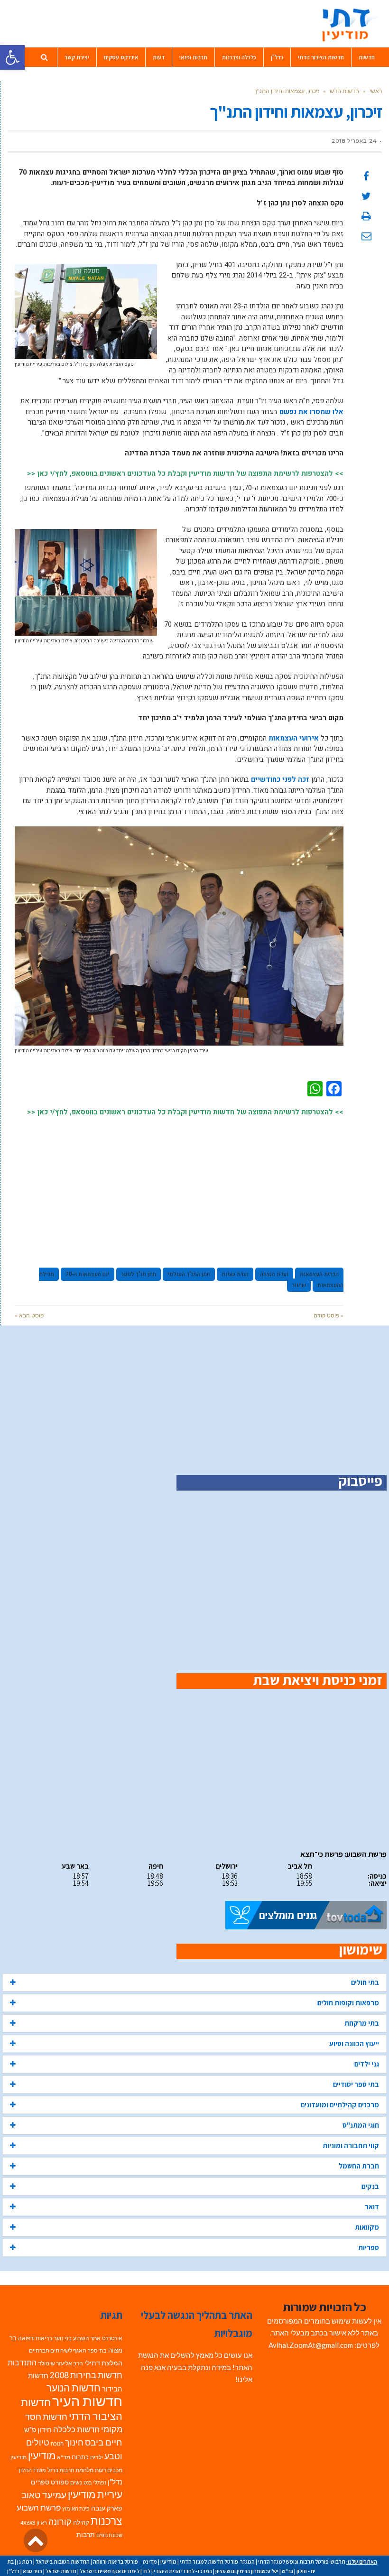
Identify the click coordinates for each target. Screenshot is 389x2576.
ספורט (60, 2482)
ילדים (97, 2457)
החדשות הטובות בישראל (63, 2562)
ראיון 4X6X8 (34, 2523)
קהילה (81, 2522)
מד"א (64, 2457)
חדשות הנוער (74, 2388)
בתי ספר (97, 2350)
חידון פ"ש (38, 2429)
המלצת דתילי (103, 2363)
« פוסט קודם (329, 1315)
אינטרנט (112, 2338)
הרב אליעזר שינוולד (60, 2363)
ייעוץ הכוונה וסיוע (354, 2043)
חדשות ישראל (61, 2571)
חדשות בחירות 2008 (86, 2375)
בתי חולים (365, 1982)
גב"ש (287, 2571)
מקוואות (367, 2227)
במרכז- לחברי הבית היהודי (183, 2571)
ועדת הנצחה (274, 1274)
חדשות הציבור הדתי (72, 2409)
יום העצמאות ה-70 (88, 1274)
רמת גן (25, 2562)
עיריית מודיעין (95, 2494)
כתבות (80, 2457)
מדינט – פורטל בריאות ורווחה (125, 2562)
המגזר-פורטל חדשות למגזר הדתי (217, 2562)
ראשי (376, 91)
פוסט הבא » (29, 1315)
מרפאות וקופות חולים (348, 2003)
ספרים (40, 2482)
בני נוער (63, 2338)
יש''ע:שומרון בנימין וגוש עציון (247, 2571)
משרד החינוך (32, 2470)
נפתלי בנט (95, 2482)
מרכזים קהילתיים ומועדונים (340, 2105)
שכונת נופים (109, 2535)
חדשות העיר (87, 2401)
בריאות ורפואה (35, 2338)
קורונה (60, 2522)
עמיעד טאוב (44, 2495)
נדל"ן (115, 2482)
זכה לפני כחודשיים (280, 779)
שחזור (299, 1285)
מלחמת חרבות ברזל (70, 2470)
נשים (76, 2482)
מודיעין (42, 2455)
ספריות (369, 2247)
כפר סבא (32, 2571)
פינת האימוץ (76, 2508)
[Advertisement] (179, 1188)
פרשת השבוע (39, 2507)
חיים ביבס (104, 2442)
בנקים (370, 2186)
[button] (12, 57)
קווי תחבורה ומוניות (351, 2145)
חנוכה (57, 2443)
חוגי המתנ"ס (361, 2125)
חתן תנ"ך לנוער (139, 1274)
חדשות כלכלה (76, 2429)
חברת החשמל (359, 2166)
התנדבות (22, 2363)
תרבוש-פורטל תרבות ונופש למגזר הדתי (302, 2562)
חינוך (74, 2442)
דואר (372, 2207)
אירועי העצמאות (294, 738)
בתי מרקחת (362, 2023)
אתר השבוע (87, 2338)
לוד (147, 2571)
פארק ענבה (107, 2508)
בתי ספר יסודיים (356, 2084)
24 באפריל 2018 (354, 141)
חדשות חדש (344, 91)
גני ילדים (367, 2064)
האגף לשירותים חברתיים (58, 2350)
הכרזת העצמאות (319, 1274)
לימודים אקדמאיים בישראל (110, 2571)
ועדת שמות (235, 1274)
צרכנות (107, 2521)
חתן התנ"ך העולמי (189, 1274)
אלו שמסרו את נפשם (311, 412)
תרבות (86, 2535)
